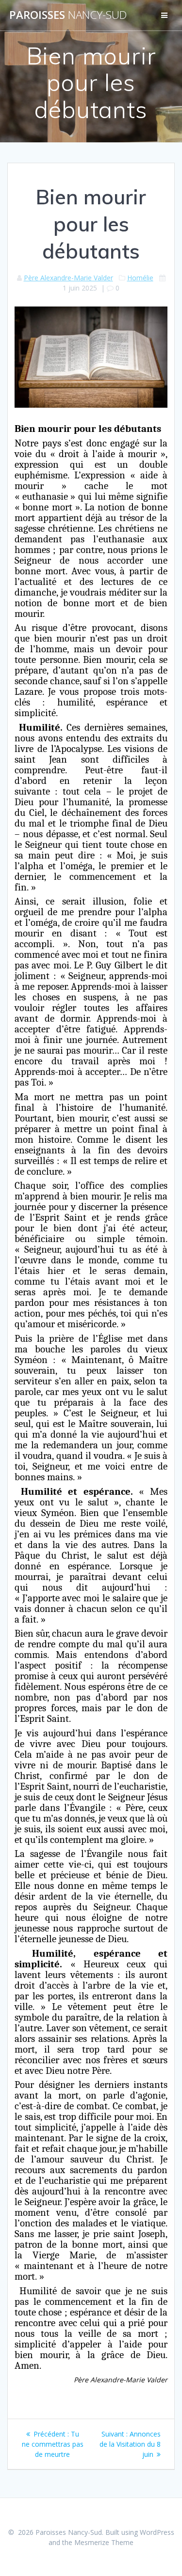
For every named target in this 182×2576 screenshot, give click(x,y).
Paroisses (68, 15)
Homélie (140, 278)
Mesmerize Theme (104, 2542)
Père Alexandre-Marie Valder (68, 278)
